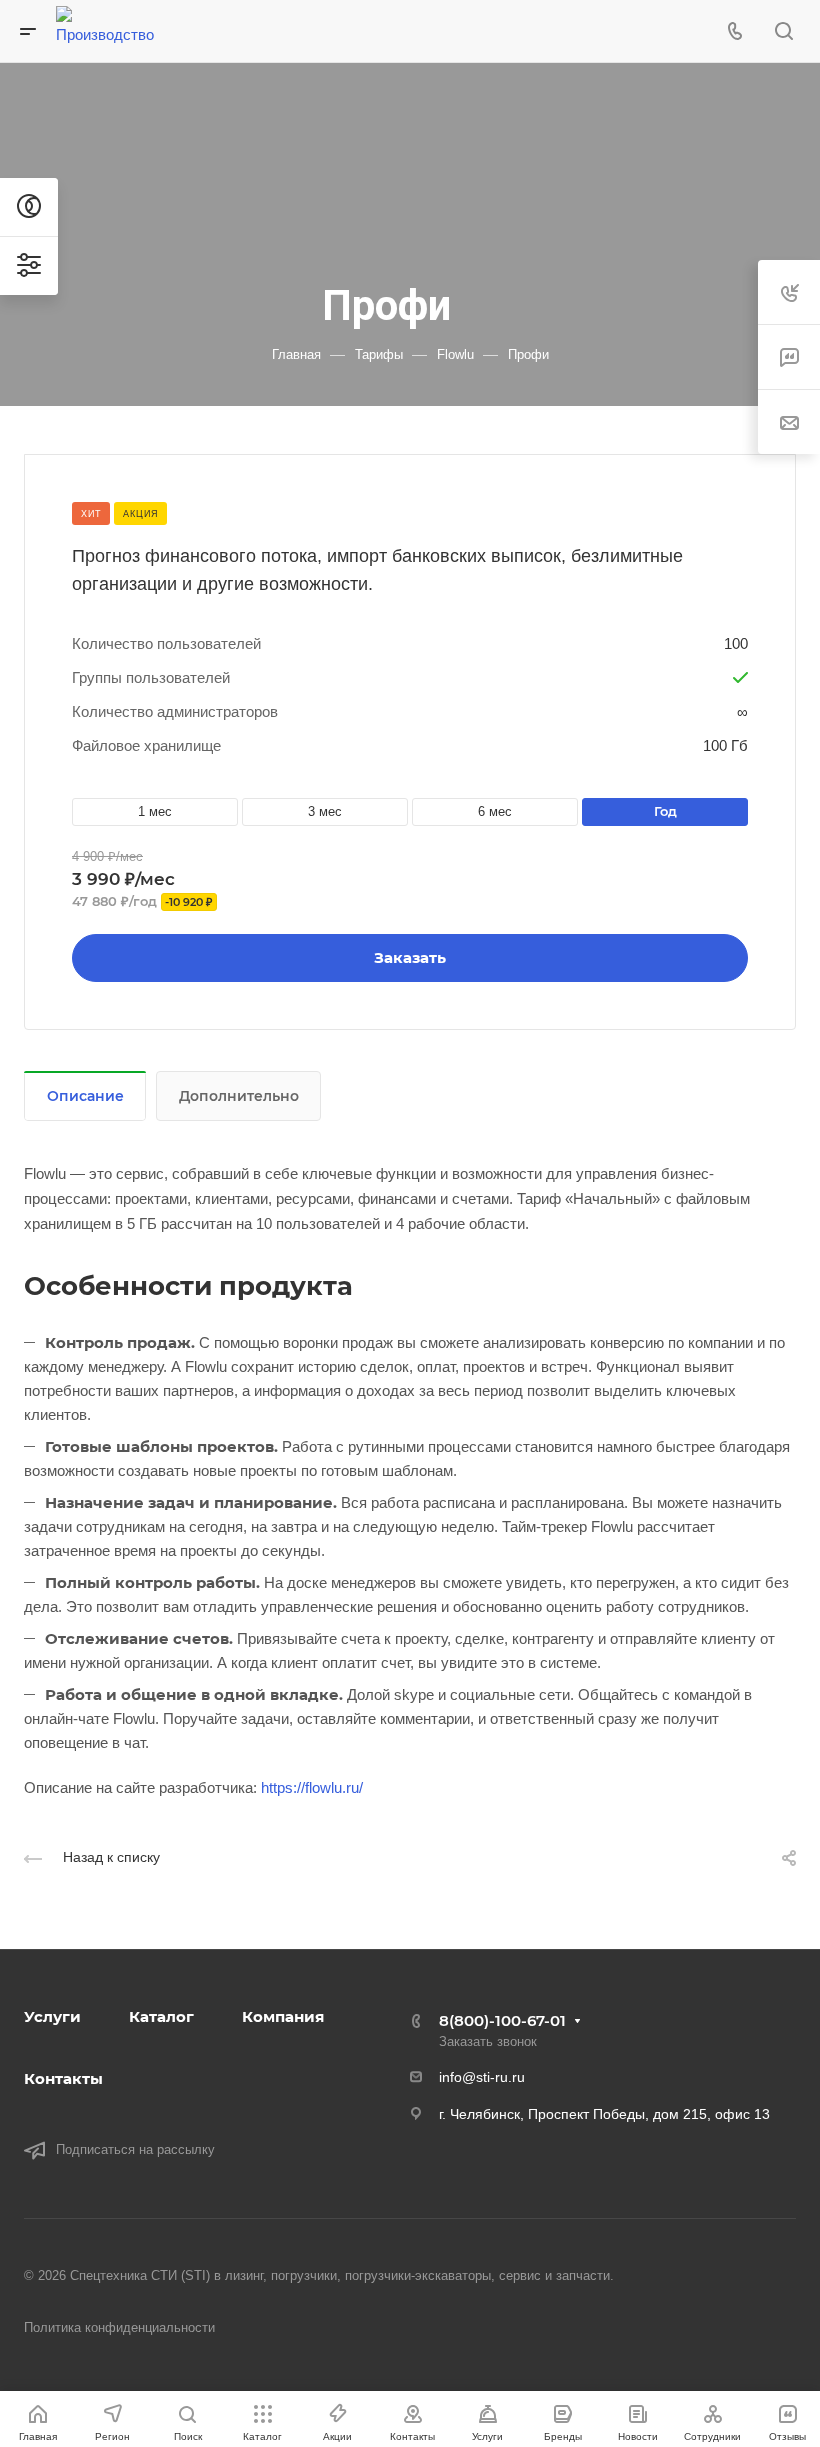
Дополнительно (239, 1096)
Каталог (161, 2016)
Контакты (63, 2078)
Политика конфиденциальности (119, 2327)
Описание (85, 1096)
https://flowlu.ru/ (312, 1787)
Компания (283, 2016)
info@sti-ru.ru (482, 2077)
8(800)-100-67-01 (502, 2020)
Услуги (52, 2016)
